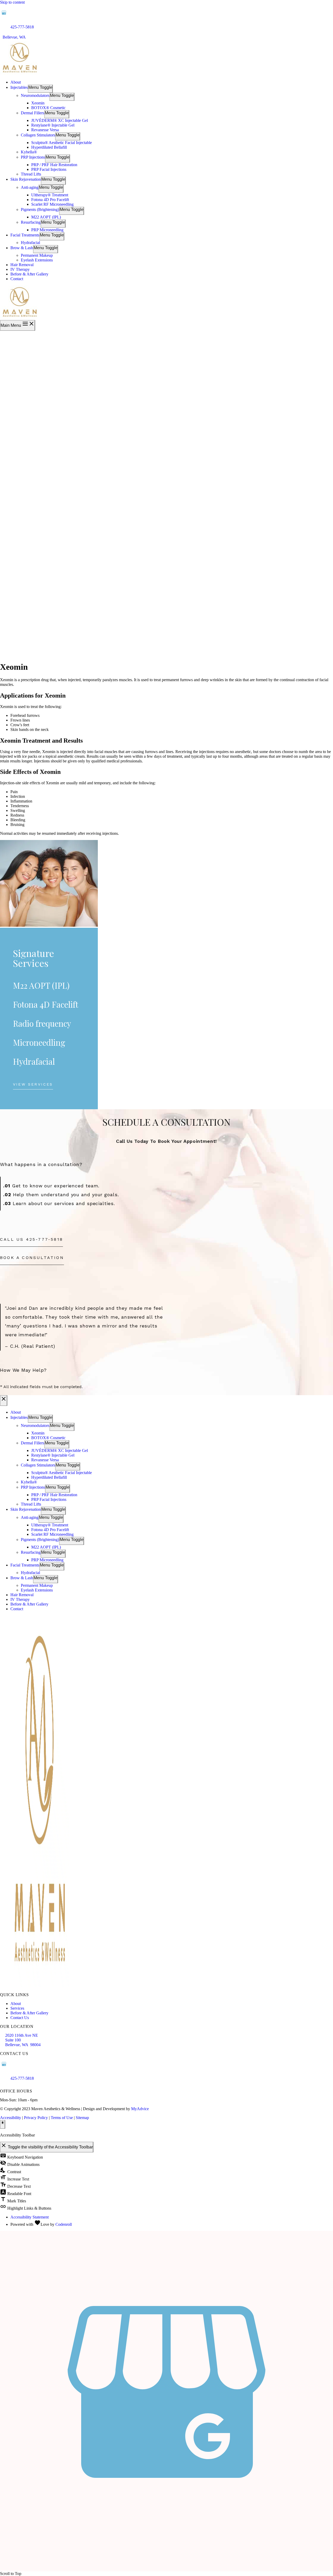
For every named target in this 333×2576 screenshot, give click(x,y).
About (16, 2004)
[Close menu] (4, 1400)
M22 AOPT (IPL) (41, 985)
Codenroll (64, 2224)
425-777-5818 (22, 27)
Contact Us (20, 2018)
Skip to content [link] (12, 2)
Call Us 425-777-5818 (31, 1239)
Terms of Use (62, 2118)
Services (17, 2008)
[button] (33, 1086)
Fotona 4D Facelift (46, 1004)
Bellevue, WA (16, 37)
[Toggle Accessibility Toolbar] (3, 2124)
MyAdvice (140, 2109)
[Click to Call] (2, 2569)
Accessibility (11, 2118)
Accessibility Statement (30, 2217)
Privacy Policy (36, 2118)
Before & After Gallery (29, 2013)
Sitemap (82, 2118)
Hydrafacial (34, 1061)
